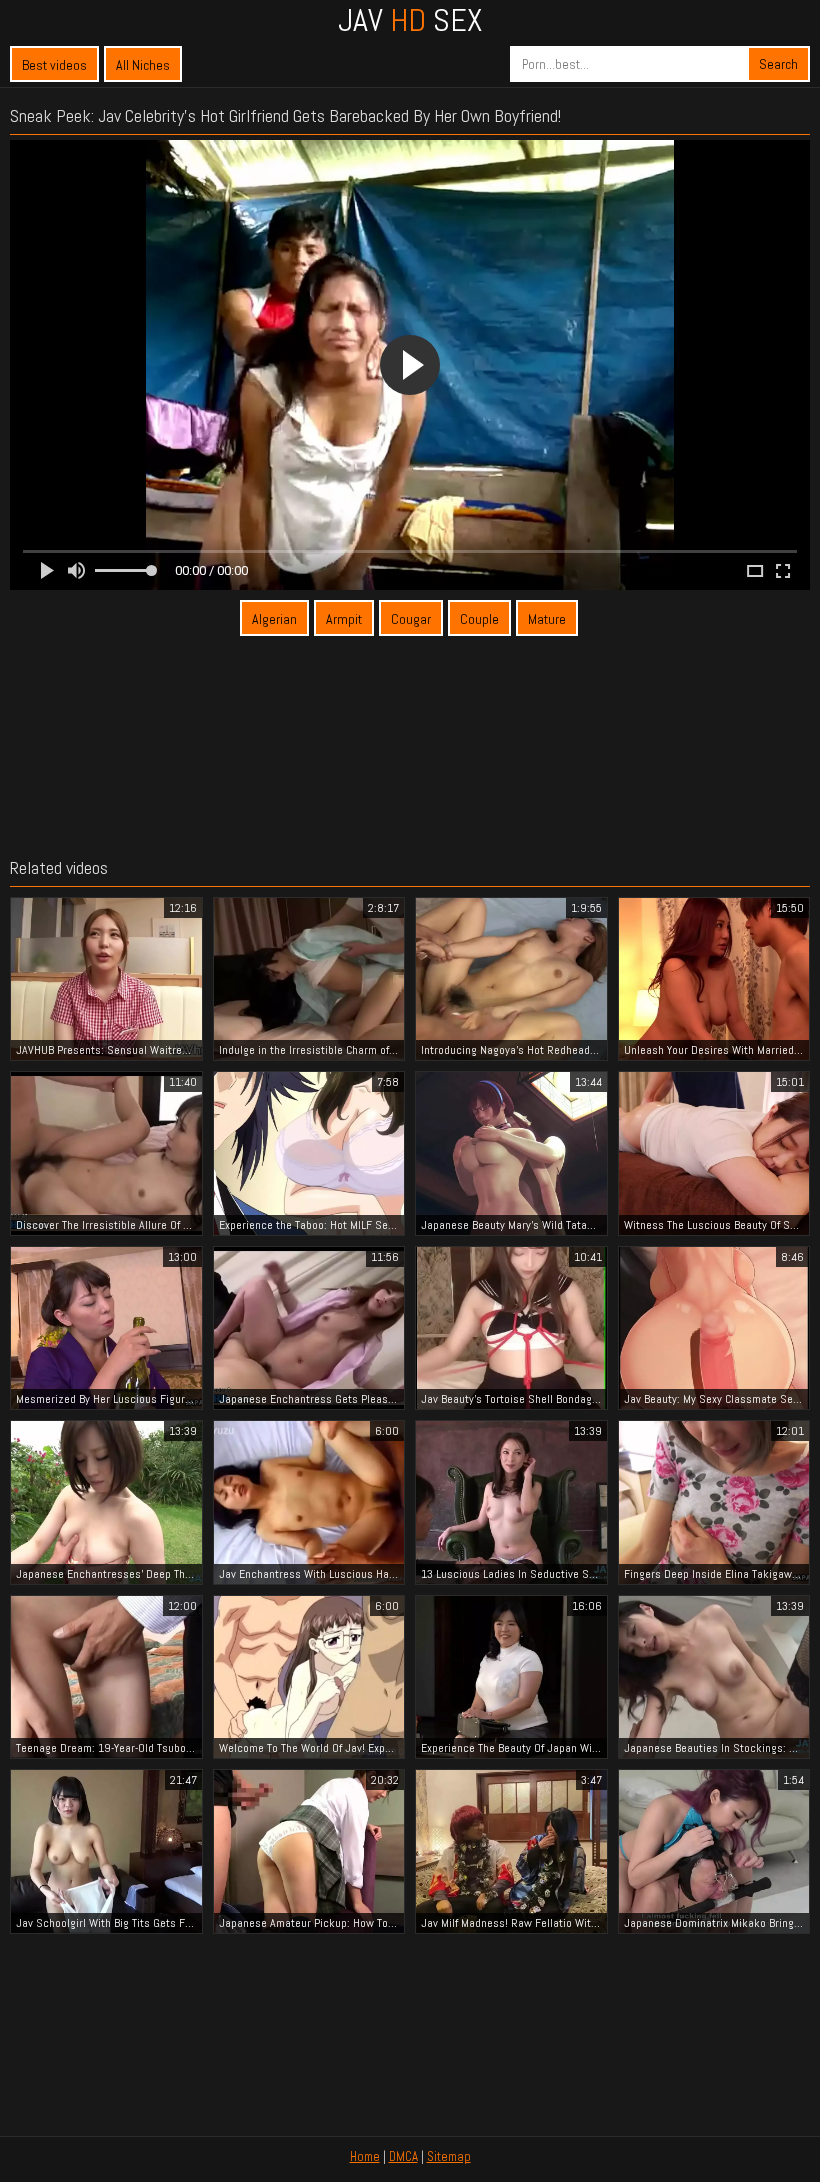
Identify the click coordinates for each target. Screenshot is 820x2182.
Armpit (344, 619)
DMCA (403, 2156)
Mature (547, 619)
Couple (479, 619)
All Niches (143, 65)
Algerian (274, 619)
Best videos (54, 65)
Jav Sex (410, 20)
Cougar (411, 619)
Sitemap (449, 2156)
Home (365, 2156)
